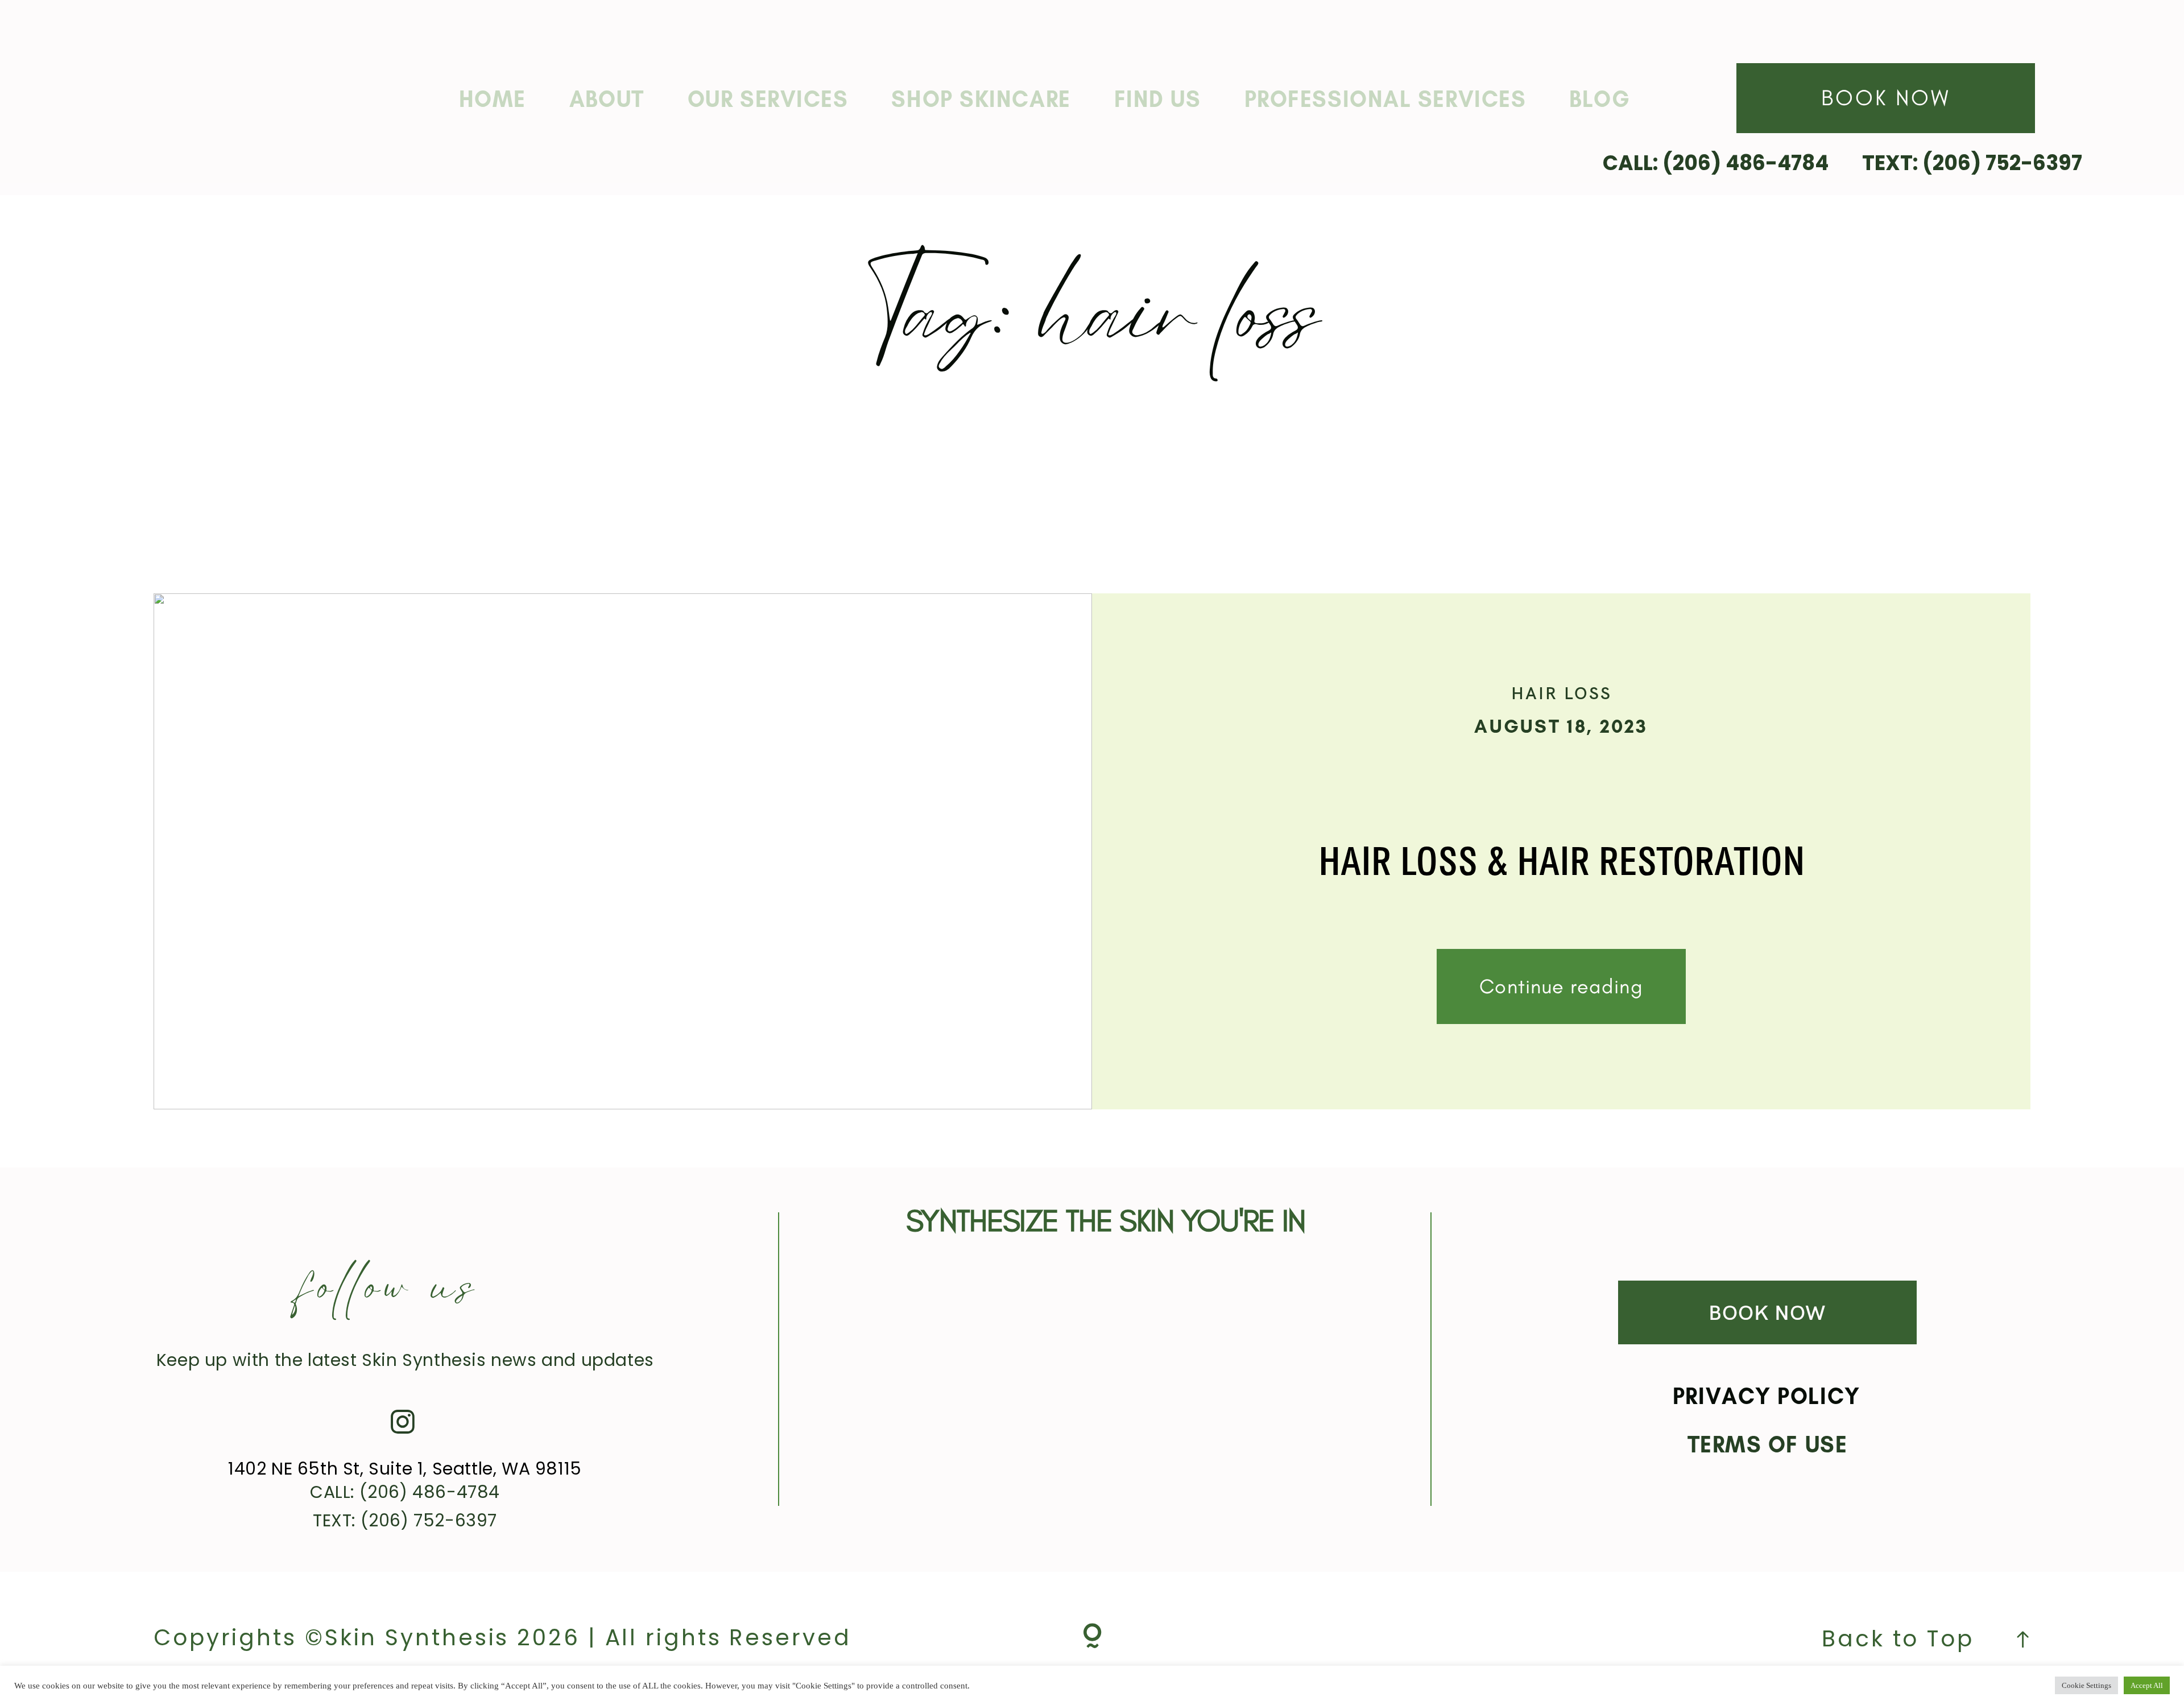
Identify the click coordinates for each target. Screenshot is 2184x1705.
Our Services (768, 99)
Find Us (1158, 99)
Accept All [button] (2147, 1685)
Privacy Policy (1767, 1396)
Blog (1600, 99)
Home (493, 99)
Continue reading (1561, 986)
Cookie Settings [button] (2086, 1685)
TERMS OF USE (1768, 1444)
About (607, 99)
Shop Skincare (981, 99)
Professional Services (1385, 99)
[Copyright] (1092, 1638)
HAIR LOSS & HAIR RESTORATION (1562, 864)
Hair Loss (1562, 693)
